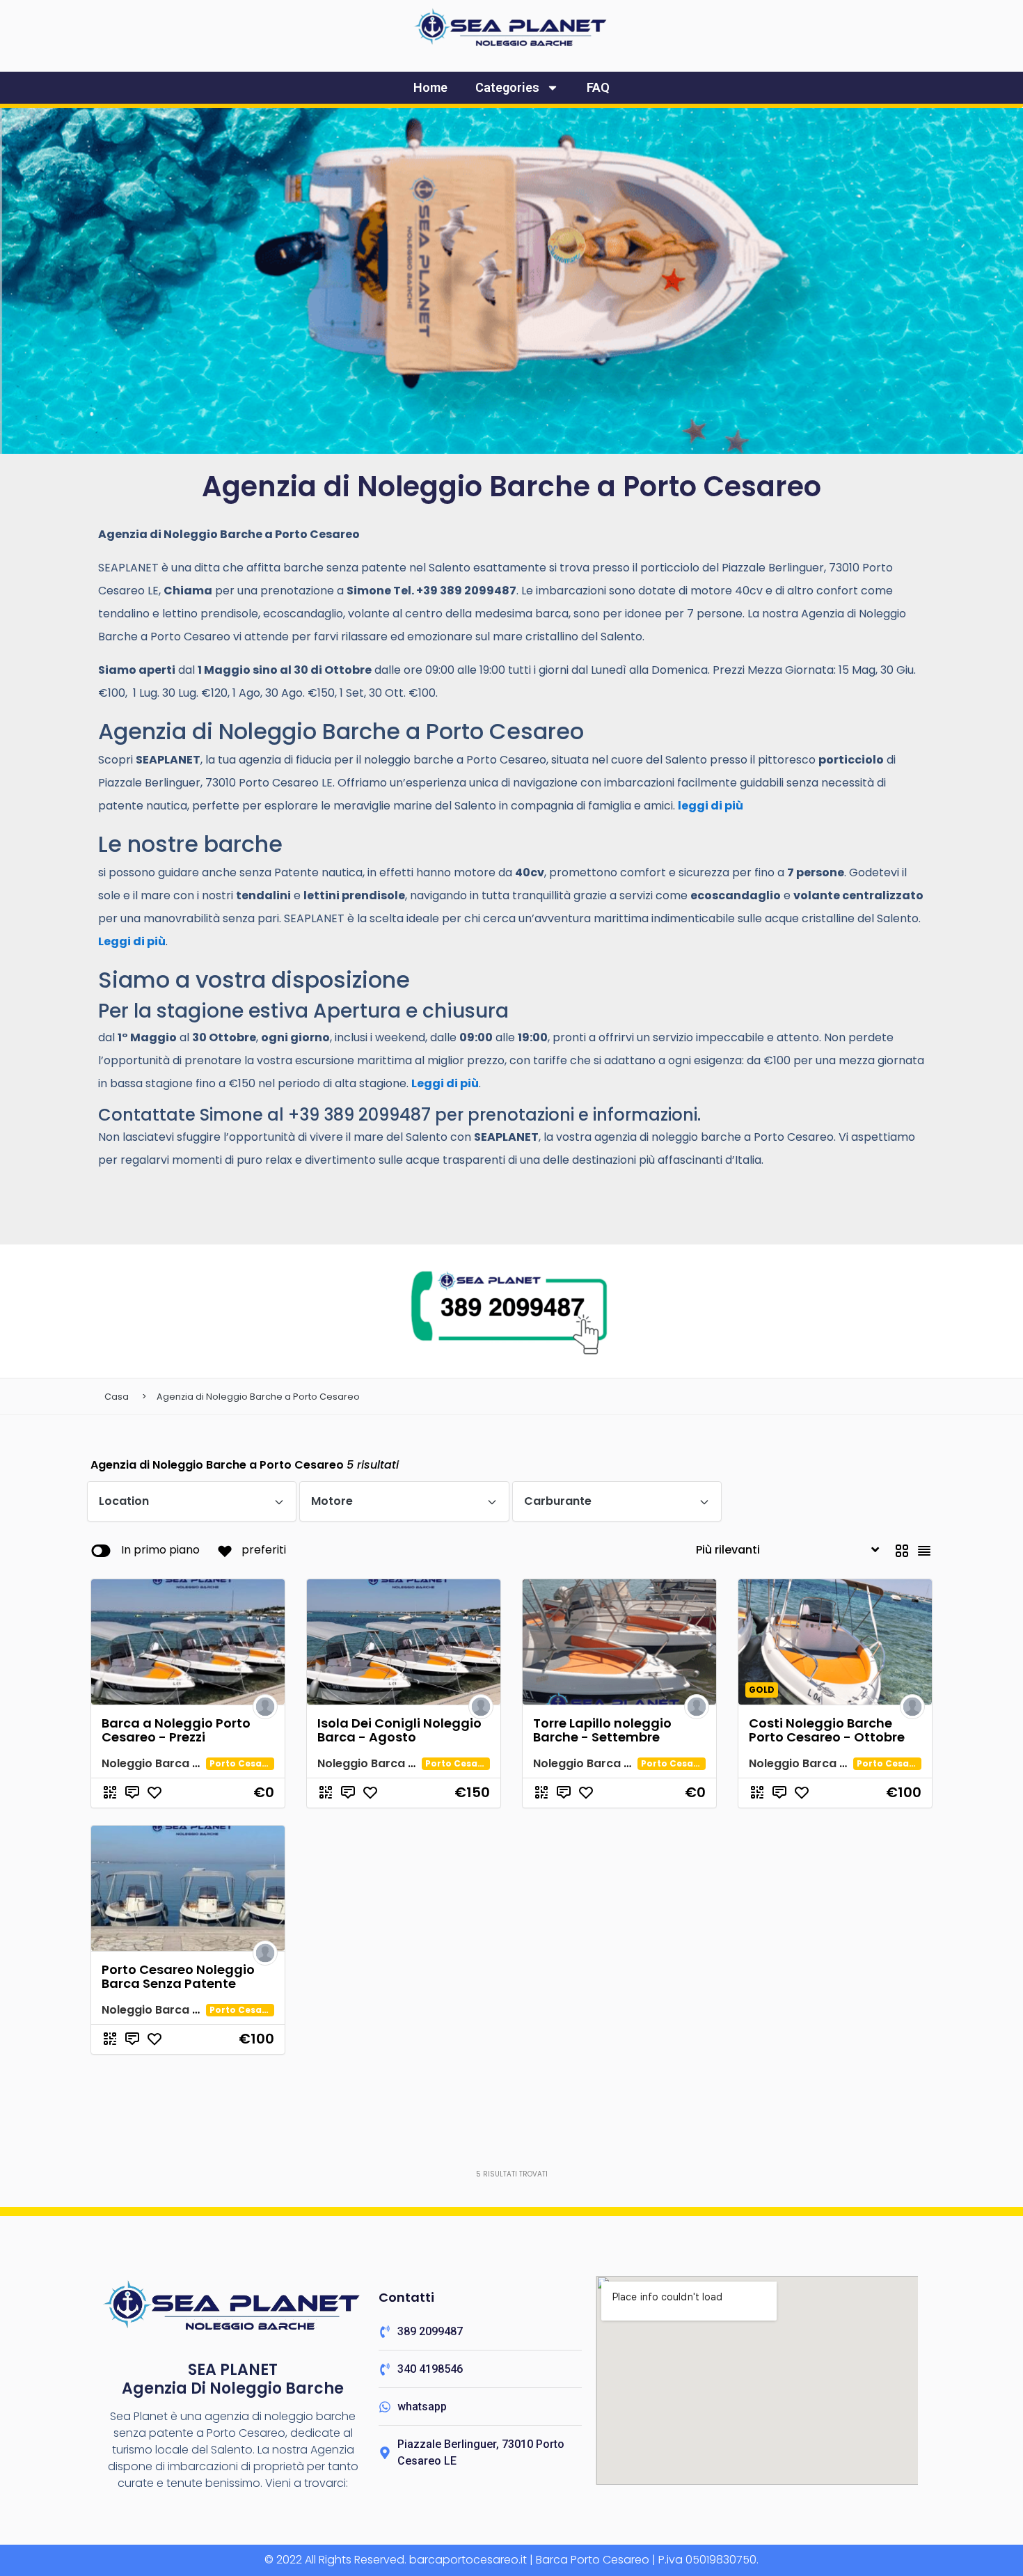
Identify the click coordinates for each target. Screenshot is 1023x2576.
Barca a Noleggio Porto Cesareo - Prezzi (176, 1730)
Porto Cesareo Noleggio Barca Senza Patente (178, 1976)
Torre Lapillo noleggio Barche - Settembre (602, 1730)
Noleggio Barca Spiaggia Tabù (188, 1763)
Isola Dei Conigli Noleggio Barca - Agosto (399, 1730)
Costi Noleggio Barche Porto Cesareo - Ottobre (827, 1730)
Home (430, 87)
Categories (507, 87)
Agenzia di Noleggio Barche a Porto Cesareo (258, 1397)
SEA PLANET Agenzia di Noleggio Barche (233, 2379)
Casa (117, 1397)
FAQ (598, 87)
